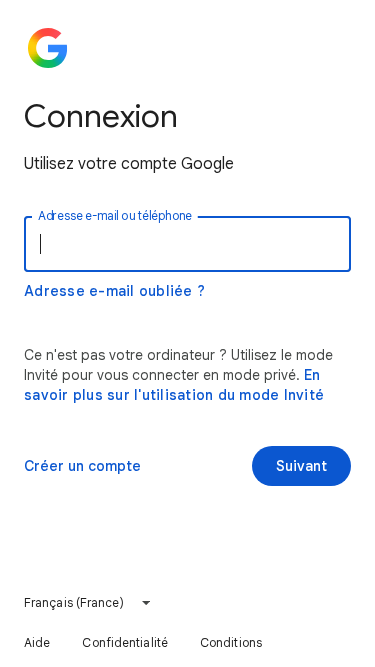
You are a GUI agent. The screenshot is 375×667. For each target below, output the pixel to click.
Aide (37, 642)
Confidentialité (125, 642)
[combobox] (88, 603)
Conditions (231, 642)
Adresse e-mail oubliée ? (114, 291)
